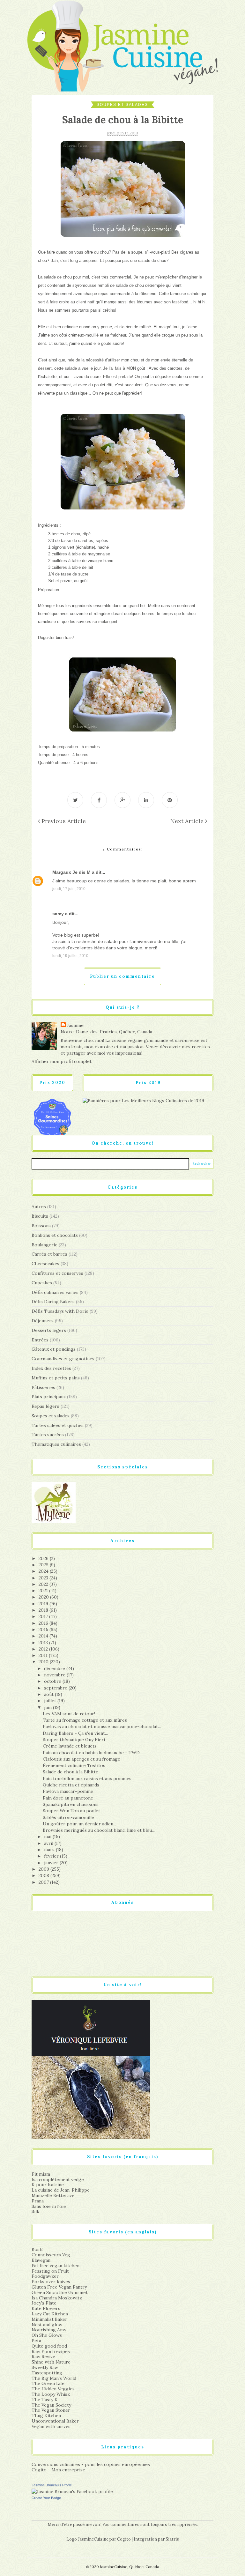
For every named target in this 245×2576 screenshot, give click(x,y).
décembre (55, 1668)
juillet (51, 1701)
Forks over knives (51, 2282)
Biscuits (40, 1216)
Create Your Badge (46, 2498)
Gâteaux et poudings (54, 1349)
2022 (44, 1584)
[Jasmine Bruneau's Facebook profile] (72, 2491)
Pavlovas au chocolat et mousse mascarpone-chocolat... (102, 1726)
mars (50, 1850)
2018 (44, 1610)
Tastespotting (47, 2373)
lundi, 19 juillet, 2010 (70, 956)
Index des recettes (51, 1368)
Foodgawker (45, 2276)
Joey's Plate (44, 2303)
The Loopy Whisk (51, 2394)
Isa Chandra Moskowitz (57, 2298)
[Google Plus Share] (122, 800)
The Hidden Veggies (53, 2389)
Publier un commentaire (122, 976)
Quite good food (49, 2346)
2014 (44, 1636)
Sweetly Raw (45, 2367)
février (52, 1856)
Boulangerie (45, 1245)
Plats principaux (49, 1397)
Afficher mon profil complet (62, 1061)
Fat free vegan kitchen (56, 2266)
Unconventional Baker (55, 2421)
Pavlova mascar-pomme (68, 1791)
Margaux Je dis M (71, 872)
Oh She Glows (47, 2335)
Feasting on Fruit (50, 2271)
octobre (53, 1681)
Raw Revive (43, 2357)
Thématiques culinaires (56, 1444)
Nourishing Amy (49, 2330)
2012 (44, 1649)
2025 (44, 1565)
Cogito (124, 2539)
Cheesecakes (45, 1264)
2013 (44, 1643)
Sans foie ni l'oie (49, 2206)
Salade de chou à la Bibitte (71, 1772)
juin (48, 1707)
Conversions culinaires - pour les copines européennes (91, 2464)
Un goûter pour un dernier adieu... (79, 1824)
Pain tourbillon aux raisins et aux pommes (87, 1778)
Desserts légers (49, 1330)
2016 (44, 1623)
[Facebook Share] (99, 800)
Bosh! (37, 2249)
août (49, 1694)
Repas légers (45, 1406)
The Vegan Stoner (51, 2410)
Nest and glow (47, 2325)
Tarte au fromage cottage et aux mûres (85, 1720)
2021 (44, 1591)
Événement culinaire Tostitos (74, 1765)
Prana (38, 2201)
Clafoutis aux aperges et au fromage (82, 1759)
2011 (44, 1655)
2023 (44, 1578)
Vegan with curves (51, 2426)
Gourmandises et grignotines (63, 1359)
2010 (44, 1662)
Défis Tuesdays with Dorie (60, 1311)
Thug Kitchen (46, 2416)
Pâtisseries (43, 1387)
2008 (45, 1875)
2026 (44, 1558)
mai (48, 1837)
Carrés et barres (49, 1254)
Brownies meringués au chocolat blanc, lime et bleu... (99, 1830)
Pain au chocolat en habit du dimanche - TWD (91, 1753)
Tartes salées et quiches (58, 1425)
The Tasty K (45, 2400)
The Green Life (48, 2383)
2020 (44, 1597)
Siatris (172, 2539)
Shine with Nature (51, 2362)
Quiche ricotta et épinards (71, 1785)
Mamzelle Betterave (53, 2195)
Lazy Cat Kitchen (50, 2314)
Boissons (41, 1226)
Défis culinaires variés (55, 1292)
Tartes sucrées (48, 1435)
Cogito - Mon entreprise (58, 2470)
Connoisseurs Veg (51, 2255)
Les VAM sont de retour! (69, 1714)
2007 (44, 1882)
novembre (55, 1675)
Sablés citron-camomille (68, 1817)
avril (49, 1843)
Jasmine (75, 1025)
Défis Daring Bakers (53, 1302)
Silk (35, 2211)
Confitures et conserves (57, 1273)
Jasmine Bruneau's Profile (52, 2485)
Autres (39, 1206)
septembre (56, 1688)
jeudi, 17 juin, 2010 (69, 889)
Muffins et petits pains (56, 1378)
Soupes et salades (122, 105)
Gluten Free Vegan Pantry (59, 2287)
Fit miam (41, 2174)
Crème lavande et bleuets (70, 1746)
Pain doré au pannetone (68, 1798)
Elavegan (41, 2260)
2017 (44, 1616)
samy (58, 914)
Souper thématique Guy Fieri (74, 1740)
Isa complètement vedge (58, 2179)
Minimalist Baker (49, 2319)
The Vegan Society (51, 2405)
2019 (44, 1604)
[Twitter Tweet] (75, 800)
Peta (36, 2341)
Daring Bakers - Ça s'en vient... (75, 1733)
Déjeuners (43, 1321)
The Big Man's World (54, 2378)
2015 (44, 1629)
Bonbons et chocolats (55, 1235)
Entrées (40, 1340)
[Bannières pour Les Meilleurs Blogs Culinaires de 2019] (143, 1100)
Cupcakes (42, 1283)
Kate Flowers (46, 2308)
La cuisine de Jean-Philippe (61, 2190)
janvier (52, 1863)
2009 (45, 1869)
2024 (44, 1571)
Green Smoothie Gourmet (60, 2292)
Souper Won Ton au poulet (71, 1811)
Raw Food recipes (51, 2351)
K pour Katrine (48, 2185)
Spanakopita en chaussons (71, 1804)
